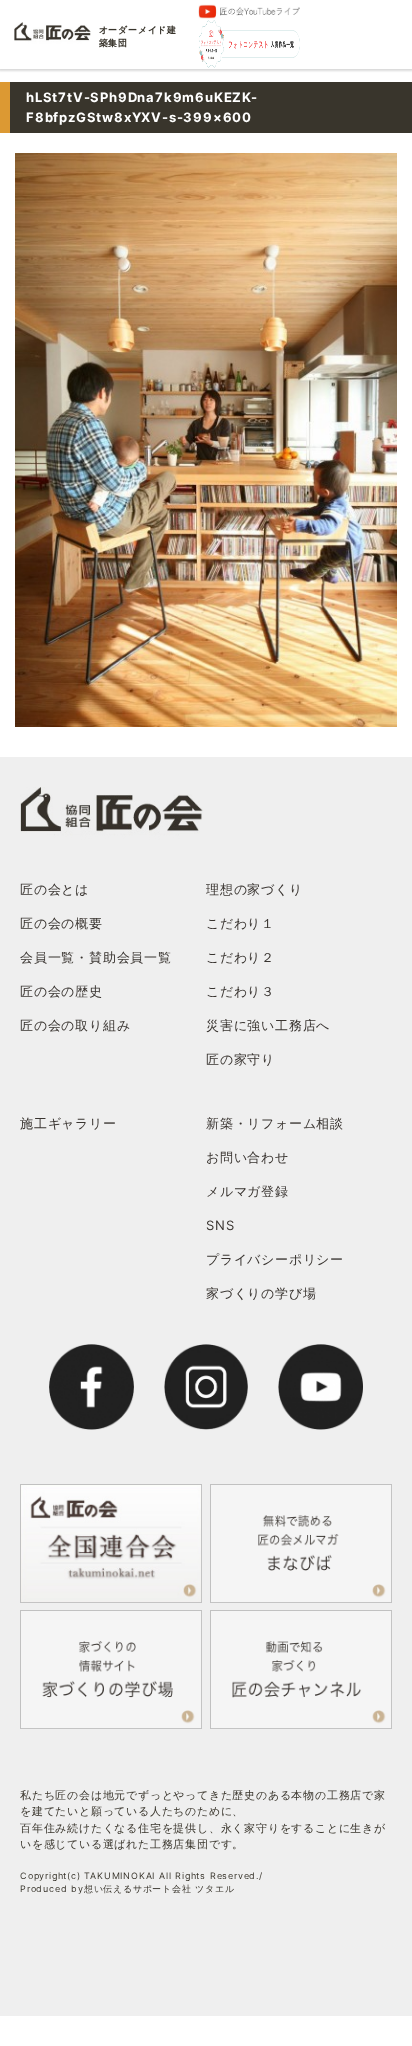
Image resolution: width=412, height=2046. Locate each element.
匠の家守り (240, 1059)
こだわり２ (240, 957)
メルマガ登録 (247, 1191)
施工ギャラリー (68, 1123)
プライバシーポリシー (275, 1259)
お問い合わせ (247, 1157)
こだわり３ (240, 991)
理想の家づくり (254, 889)
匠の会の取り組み (75, 1025)
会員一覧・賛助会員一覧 (96, 957)
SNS (220, 1225)
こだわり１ (240, 923)
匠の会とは (54, 889)
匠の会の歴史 (61, 991)
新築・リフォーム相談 (275, 1123)
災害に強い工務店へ (268, 1025)
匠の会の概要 (61, 923)
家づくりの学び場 (261, 1293)
